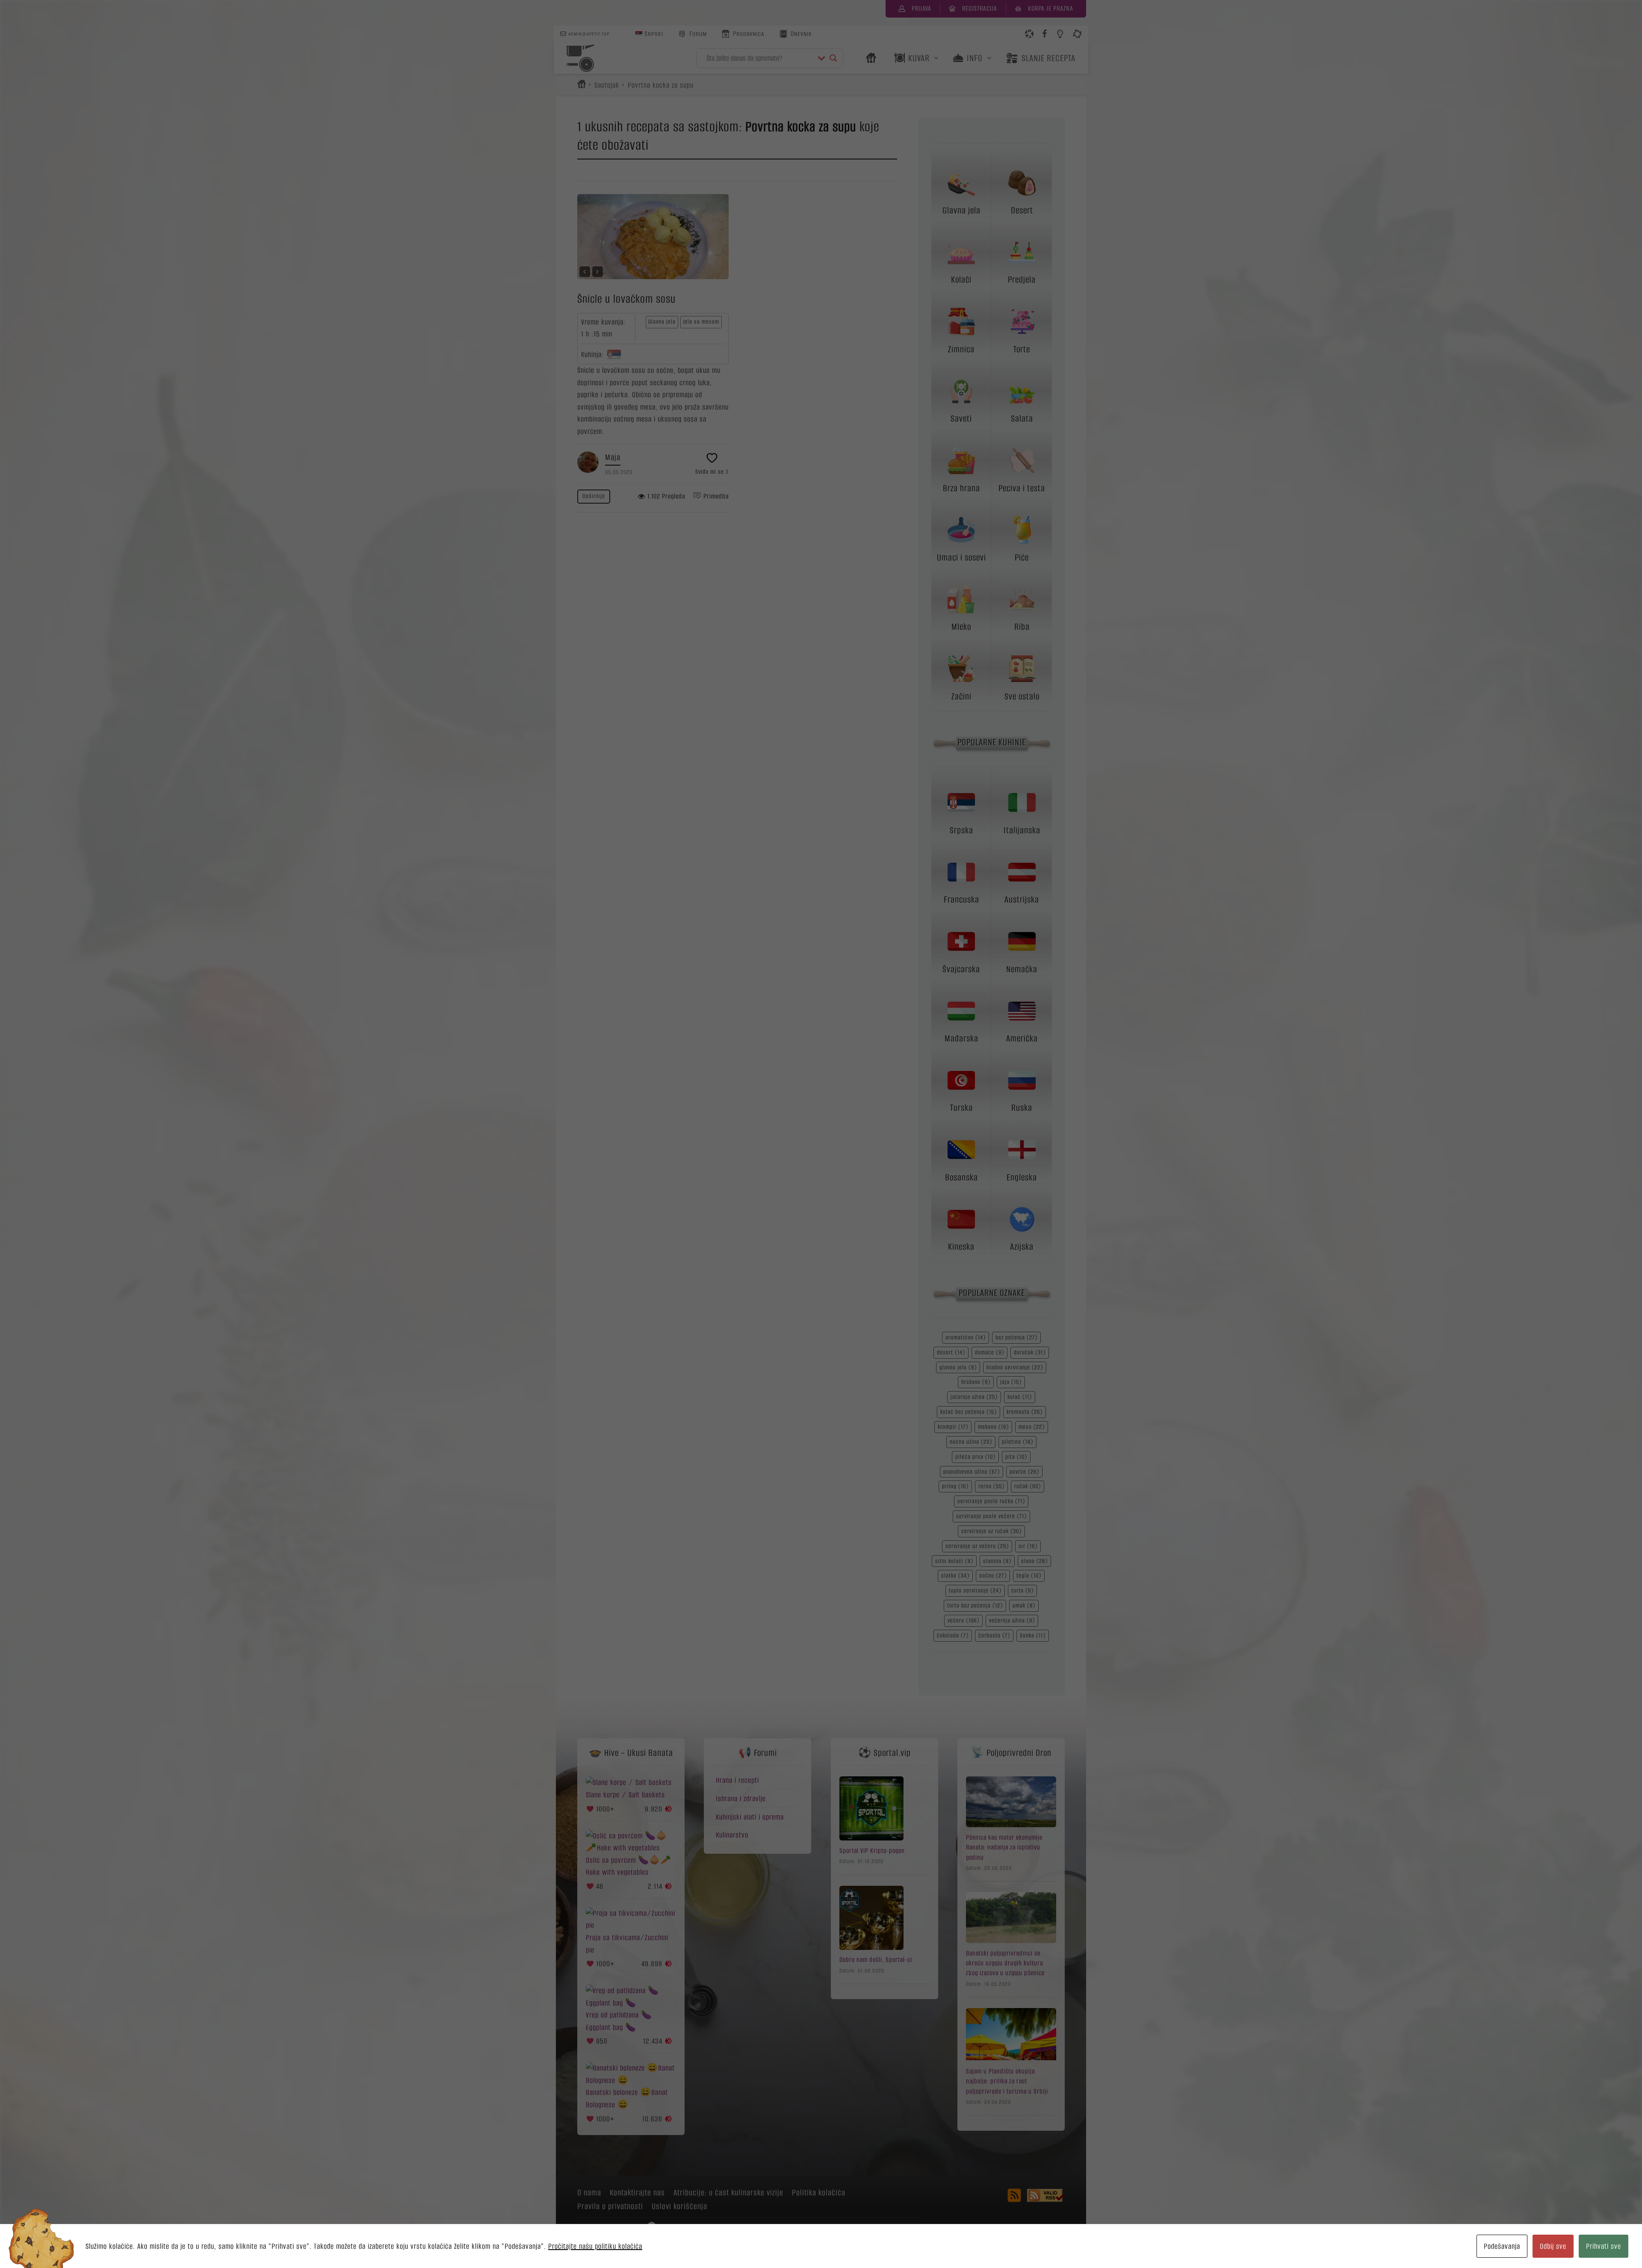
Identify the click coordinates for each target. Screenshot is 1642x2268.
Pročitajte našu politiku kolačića (595, 2246)
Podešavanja (1502, 2246)
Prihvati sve (1604, 2246)
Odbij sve (1553, 2246)
